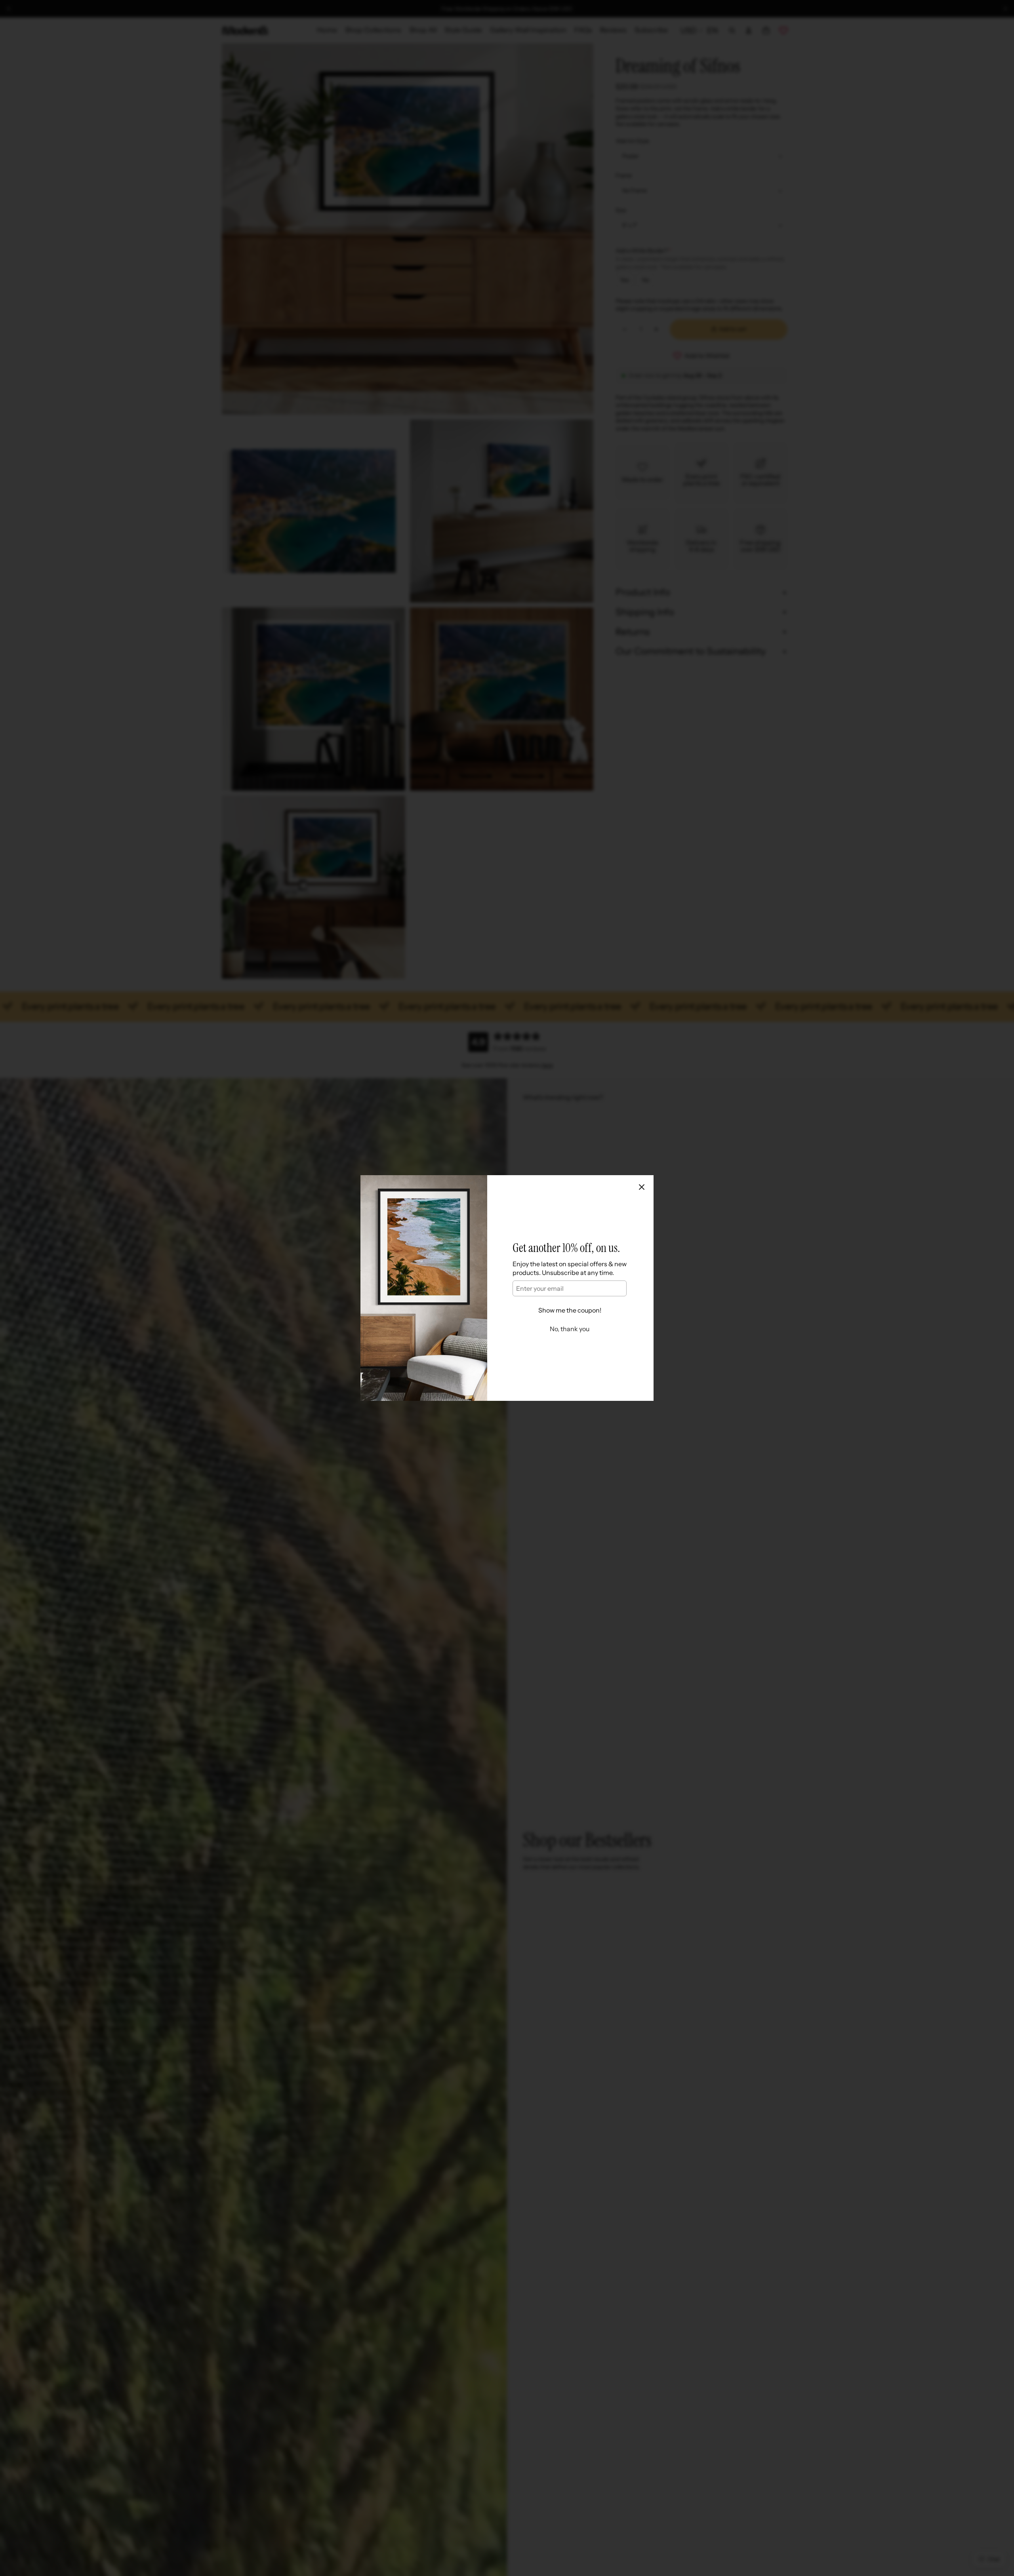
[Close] (642, 1187)
